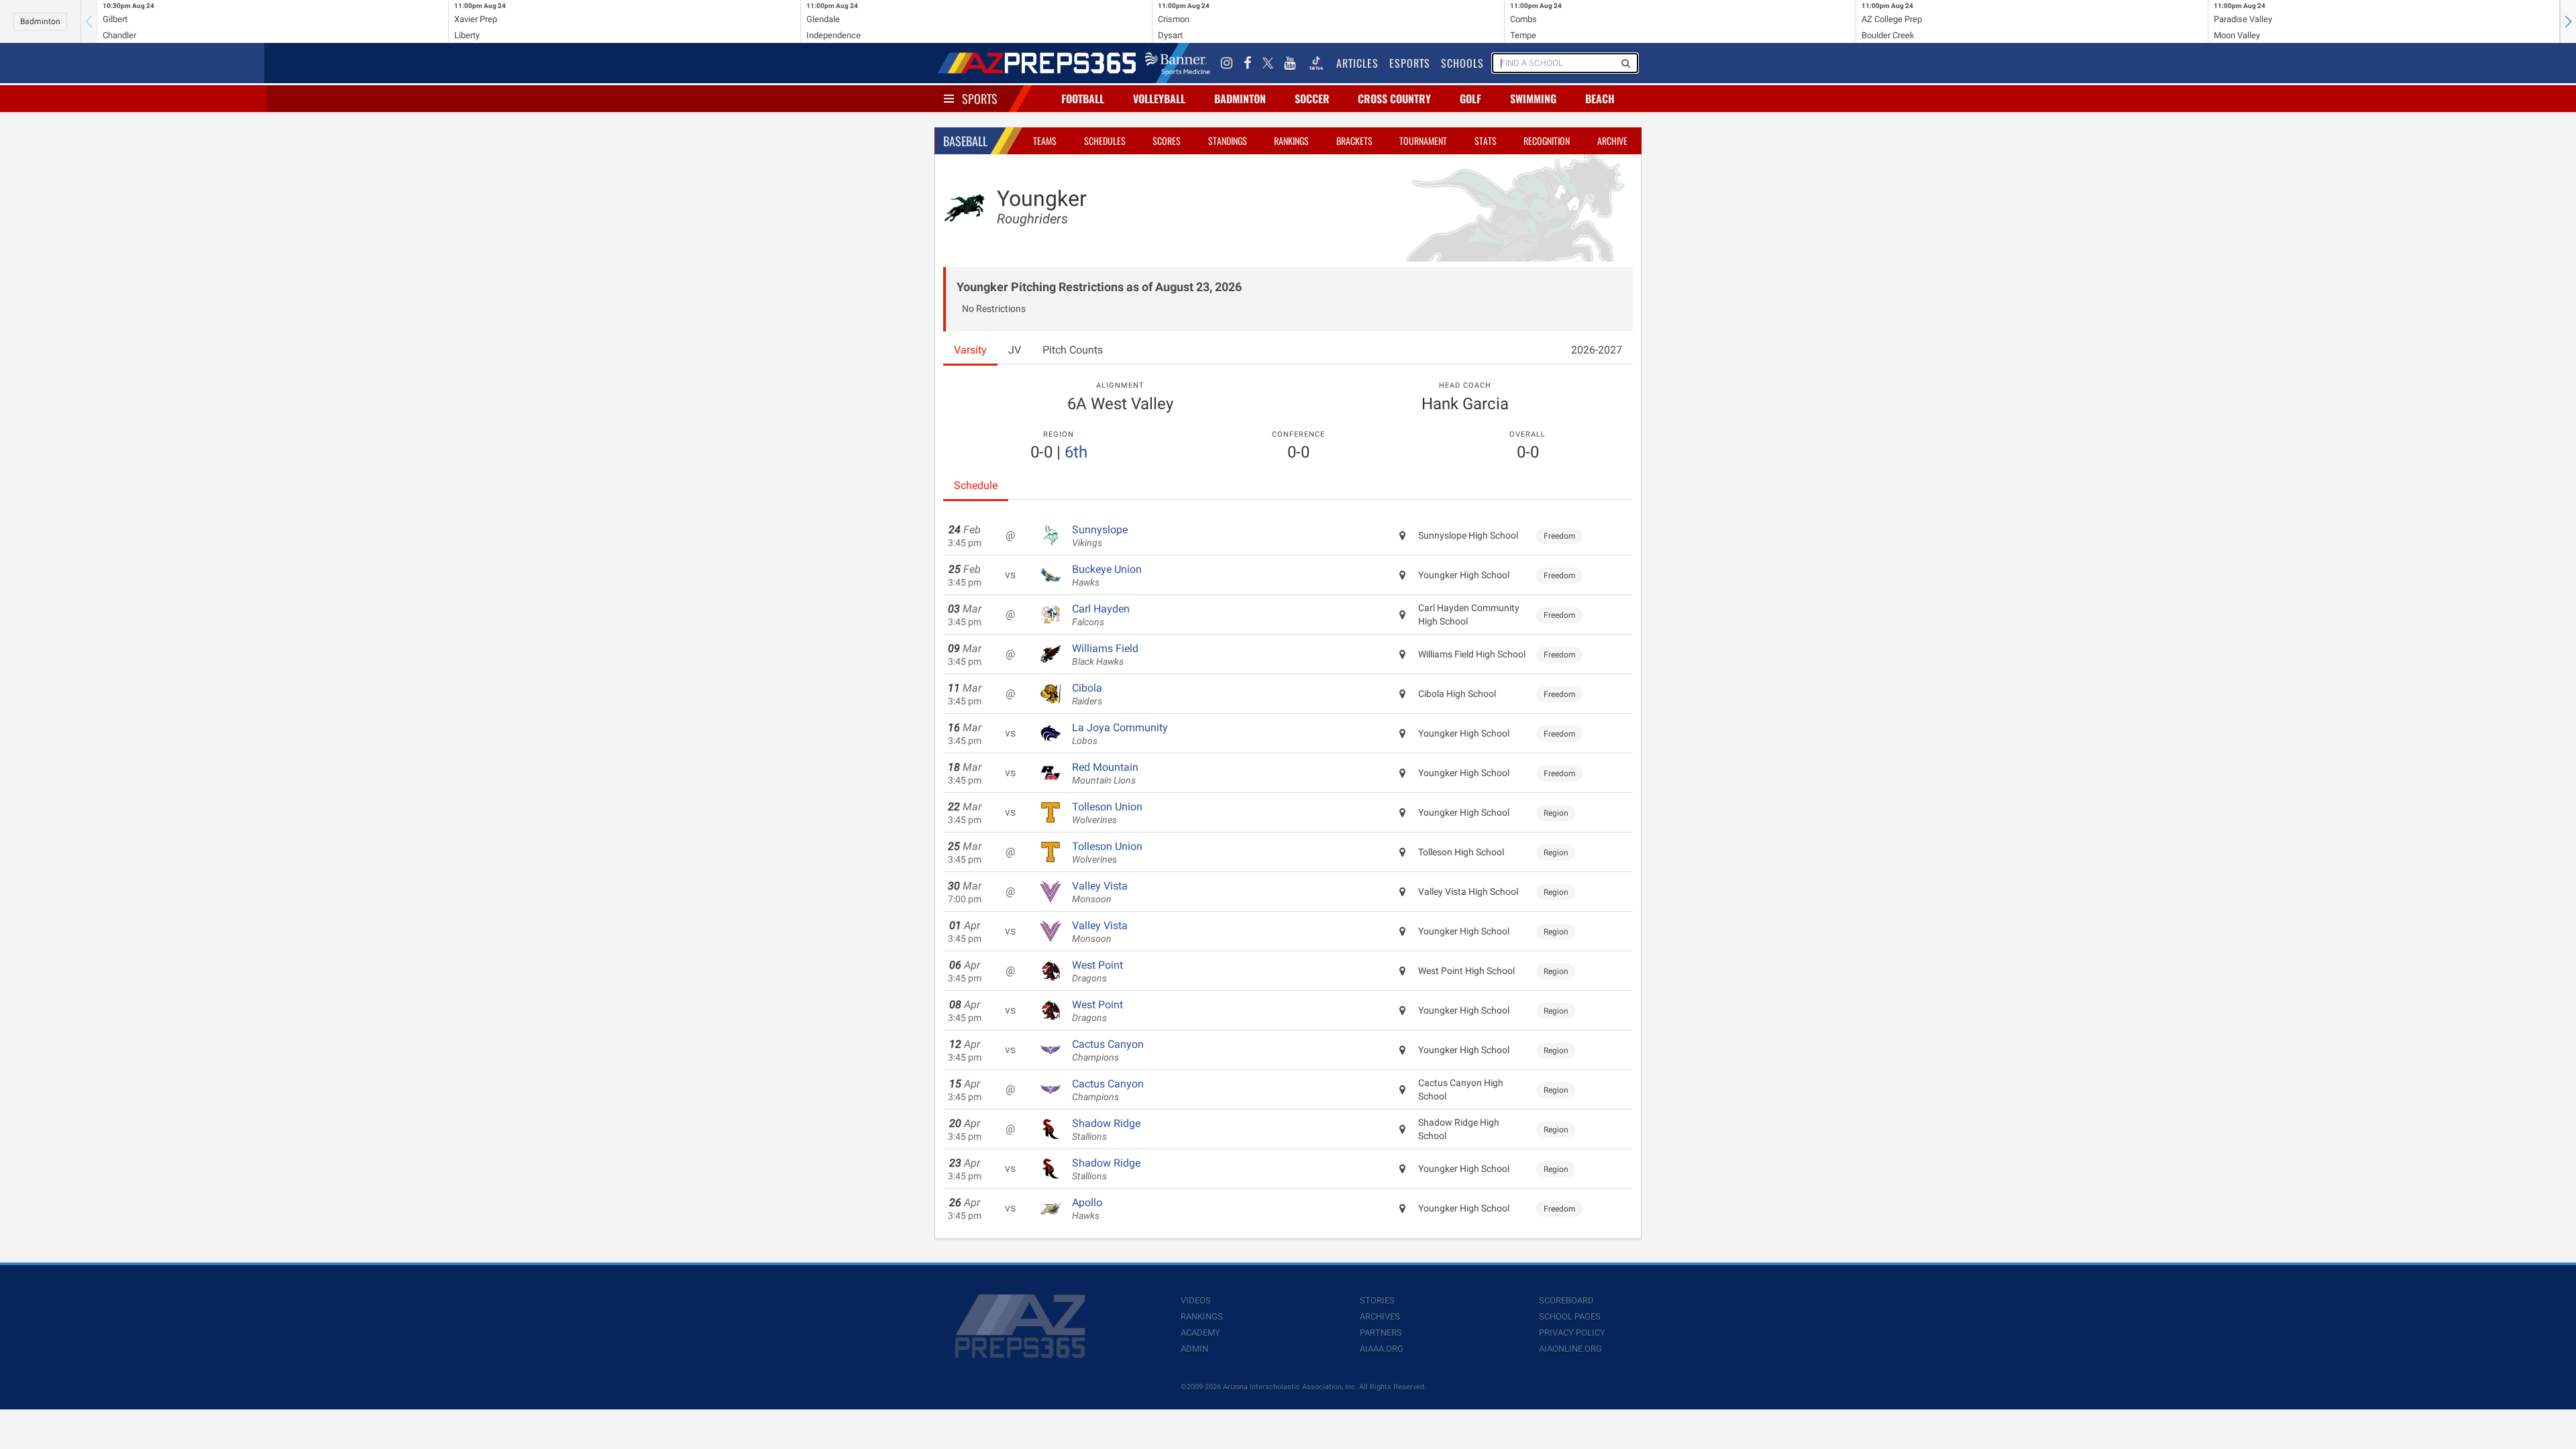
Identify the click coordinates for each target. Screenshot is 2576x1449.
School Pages (1570, 1317)
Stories (1377, 1300)
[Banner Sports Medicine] (1178, 63)
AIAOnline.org (1570, 1349)
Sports (980, 99)
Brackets (1354, 141)
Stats (1486, 141)
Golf (1470, 99)
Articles (1357, 63)
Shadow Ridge (1106, 1130)
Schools (1462, 63)
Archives (1380, 1317)
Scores (1167, 141)
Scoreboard (1566, 1300)
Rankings (1291, 141)
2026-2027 (1597, 350)
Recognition (1547, 141)
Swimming (1533, 99)
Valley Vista (1100, 892)
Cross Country (1394, 99)
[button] (2568, 21)
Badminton (40, 21)
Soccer (1312, 99)
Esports (1410, 63)
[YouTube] (1290, 63)
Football (1083, 99)
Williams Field (1105, 655)
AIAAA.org (1382, 1349)
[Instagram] (1227, 63)
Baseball (965, 141)
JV (1015, 350)
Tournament (1423, 141)
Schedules (1105, 141)
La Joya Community (1120, 734)
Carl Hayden (1101, 615)
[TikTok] (1316, 63)
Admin (1194, 1349)
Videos (1196, 1300)
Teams (1045, 141)
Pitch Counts (1073, 350)
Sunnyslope (1100, 536)
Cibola (1087, 694)
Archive (1612, 141)
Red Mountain (1105, 773)
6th (1076, 452)
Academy (1200, 1333)
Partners (1381, 1333)
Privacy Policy (1572, 1333)
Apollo (1087, 1209)
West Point (1097, 971)
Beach (1600, 99)
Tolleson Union (1107, 813)
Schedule (976, 485)
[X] (1268, 63)
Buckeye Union (1107, 576)
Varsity (970, 350)
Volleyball (1159, 99)
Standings (1228, 141)
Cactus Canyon (1108, 1051)
